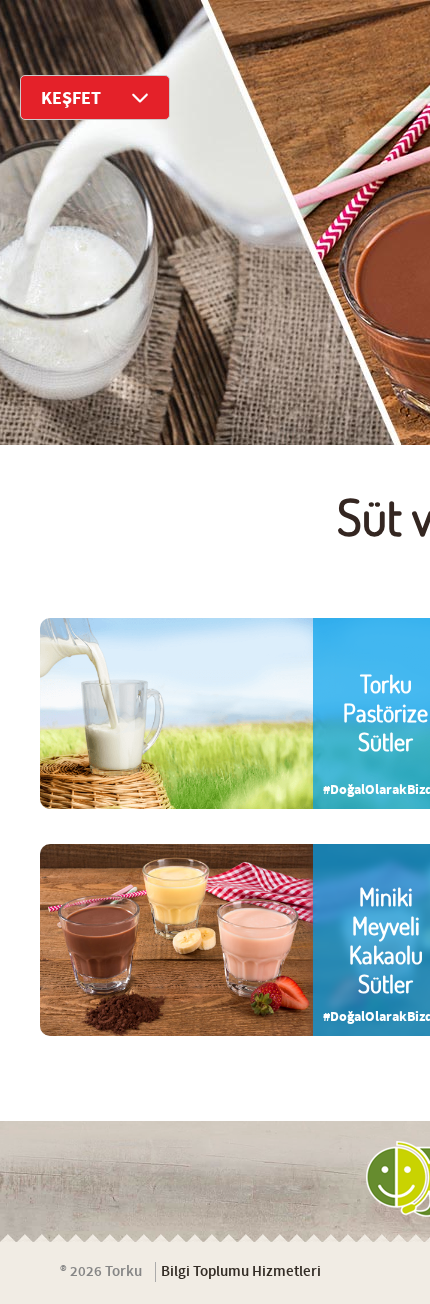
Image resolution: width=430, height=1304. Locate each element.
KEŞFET (71, 98)
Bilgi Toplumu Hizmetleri (241, 1272)
